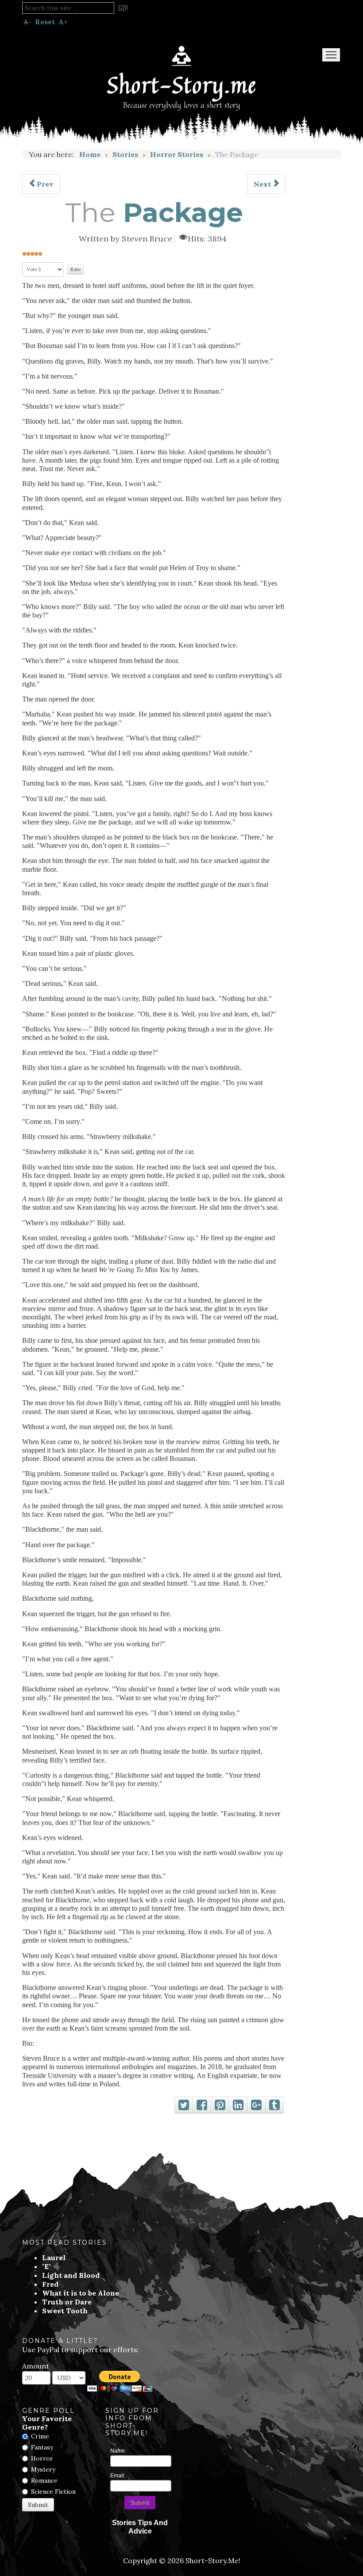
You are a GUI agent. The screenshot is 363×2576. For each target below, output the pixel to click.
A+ (63, 22)
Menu (331, 55)
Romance (44, 2480)
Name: (118, 2451)
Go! (123, 8)
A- (27, 22)
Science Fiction (53, 2492)
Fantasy (42, 2447)
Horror (42, 2458)
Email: (118, 2476)
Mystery (43, 2469)
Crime (40, 2436)
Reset (45, 22)
